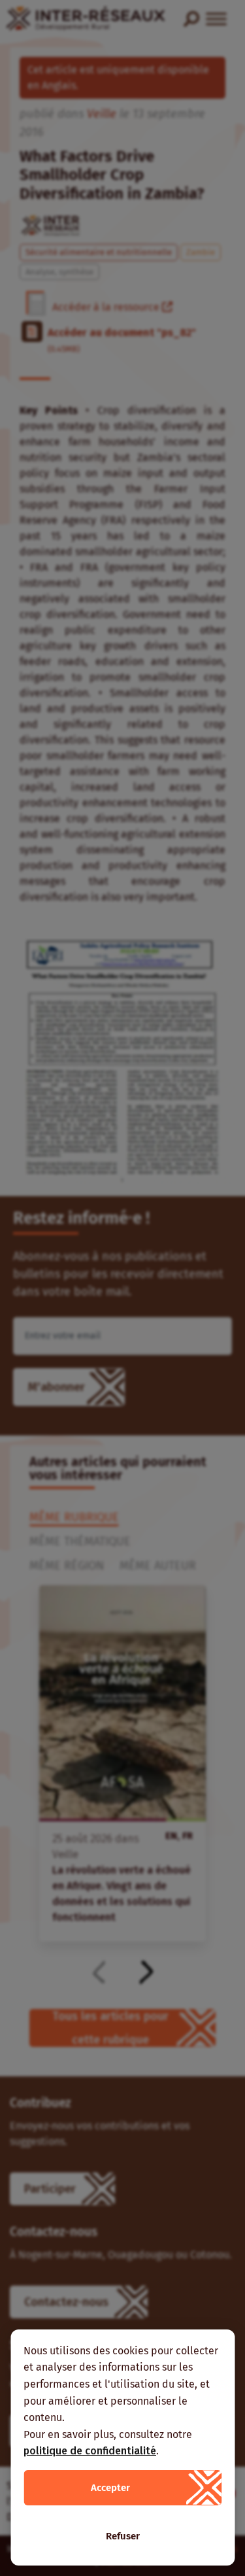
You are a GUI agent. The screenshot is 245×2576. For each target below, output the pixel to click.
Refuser (123, 2536)
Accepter (110, 2488)
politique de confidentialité (90, 2451)
